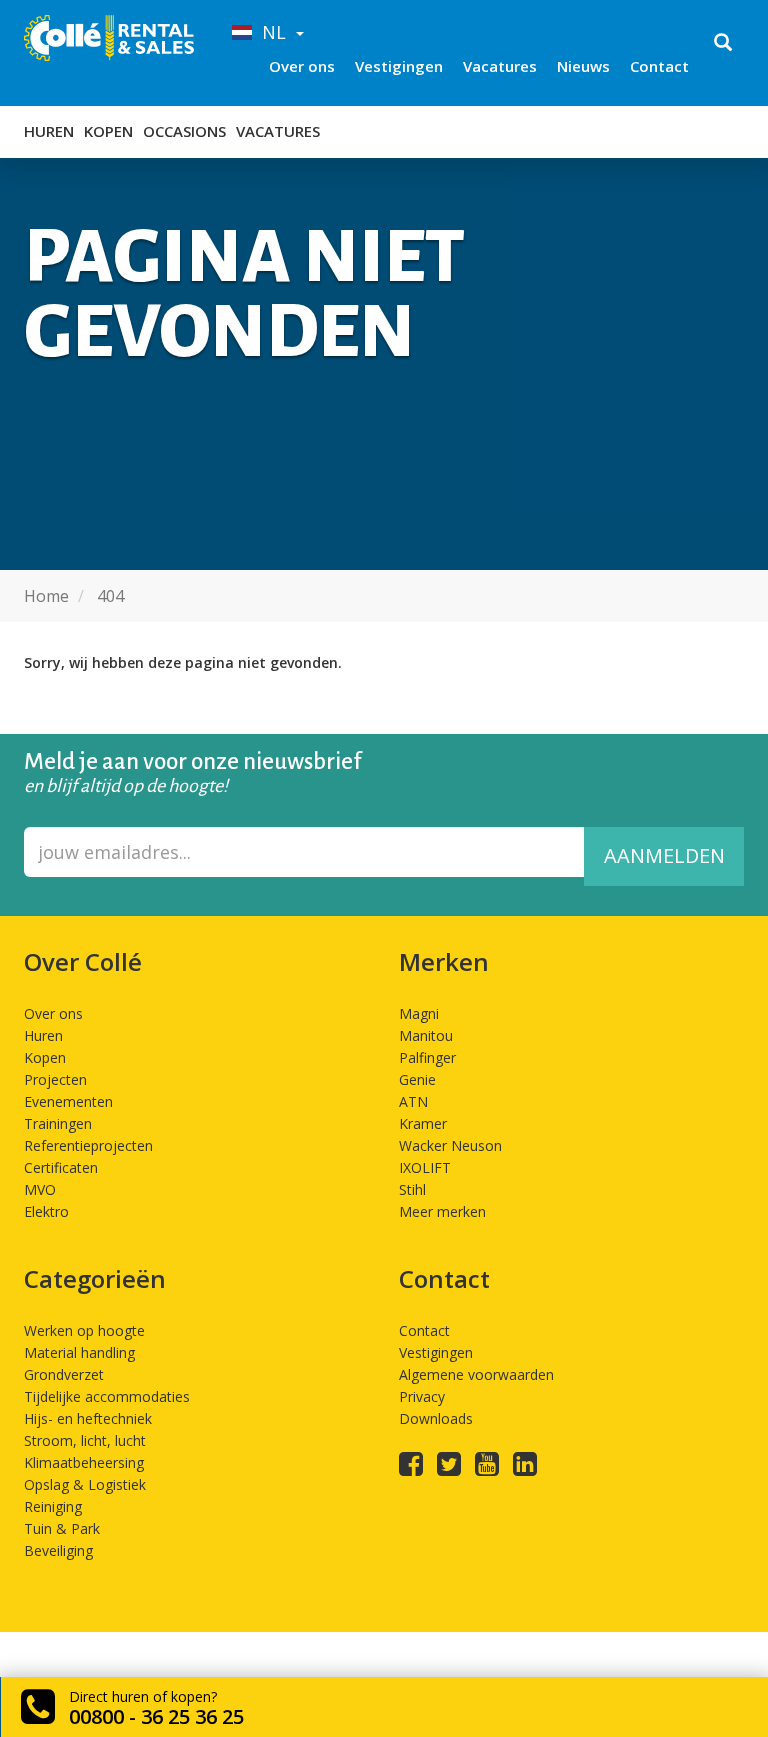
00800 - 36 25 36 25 (156, 1716)
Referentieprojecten (88, 1145)
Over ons (302, 66)
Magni (419, 1013)
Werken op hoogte (84, 1330)
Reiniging (53, 1506)
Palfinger (427, 1057)
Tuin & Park (62, 1528)
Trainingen (58, 1123)
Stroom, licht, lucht (85, 1440)
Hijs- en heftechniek (88, 1418)
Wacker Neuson (450, 1145)
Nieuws (583, 66)
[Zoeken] (723, 44)
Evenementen (68, 1101)
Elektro (46, 1211)
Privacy (422, 1396)
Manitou (426, 1035)
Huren (49, 131)
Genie (417, 1079)
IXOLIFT (425, 1167)
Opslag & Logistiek (85, 1484)
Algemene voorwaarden (476, 1374)
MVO (40, 1189)
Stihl (412, 1189)
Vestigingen (399, 66)
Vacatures (500, 66)
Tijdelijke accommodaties (107, 1396)
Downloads (436, 1418)
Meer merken (442, 1211)
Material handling (79, 1352)
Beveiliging (58, 1550)
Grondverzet (64, 1374)
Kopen (108, 131)
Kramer (423, 1123)
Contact (659, 66)
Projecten (55, 1079)
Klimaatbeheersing (84, 1462)
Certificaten (61, 1167)
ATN (413, 1101)
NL (271, 32)
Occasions (184, 131)
